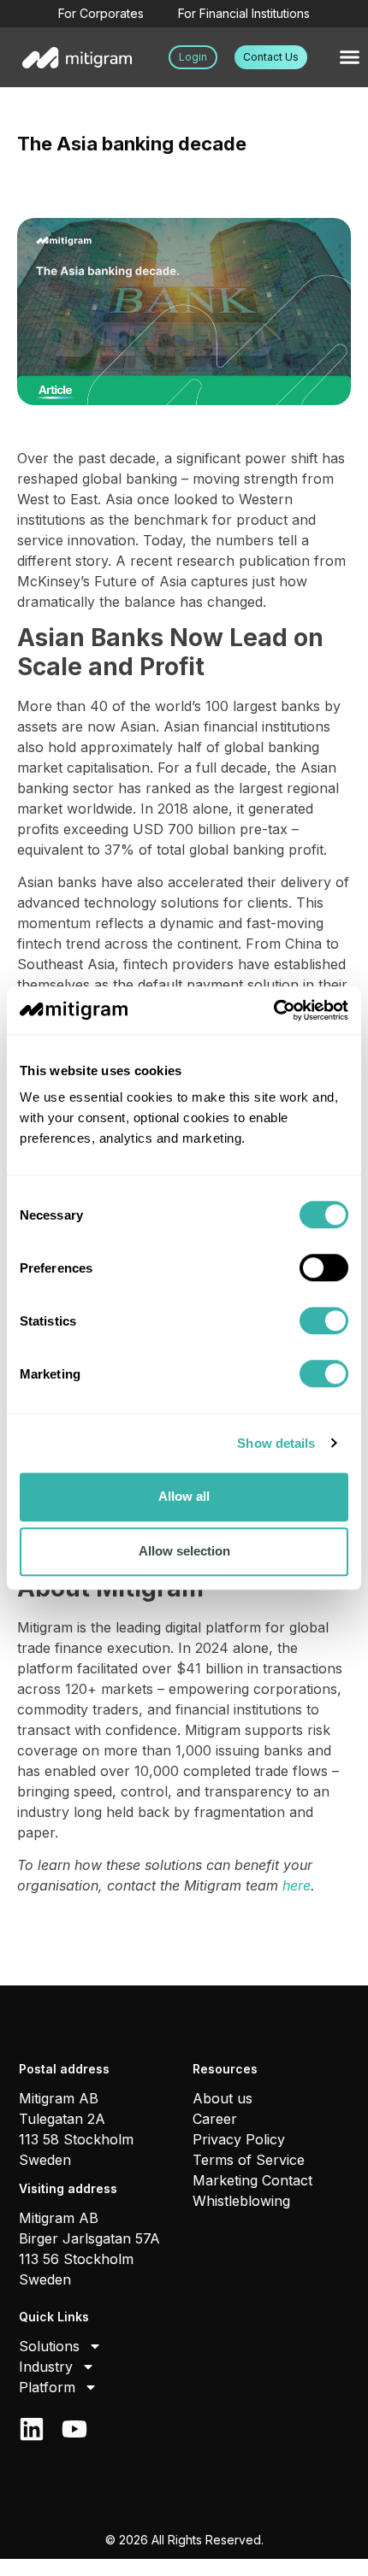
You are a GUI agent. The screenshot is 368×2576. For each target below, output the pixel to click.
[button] (350, 57)
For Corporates (101, 13)
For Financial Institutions (244, 13)
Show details (276, 1443)
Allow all (184, 1496)
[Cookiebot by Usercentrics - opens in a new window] (273, 1010)
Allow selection (184, 1551)
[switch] (324, 1267)
